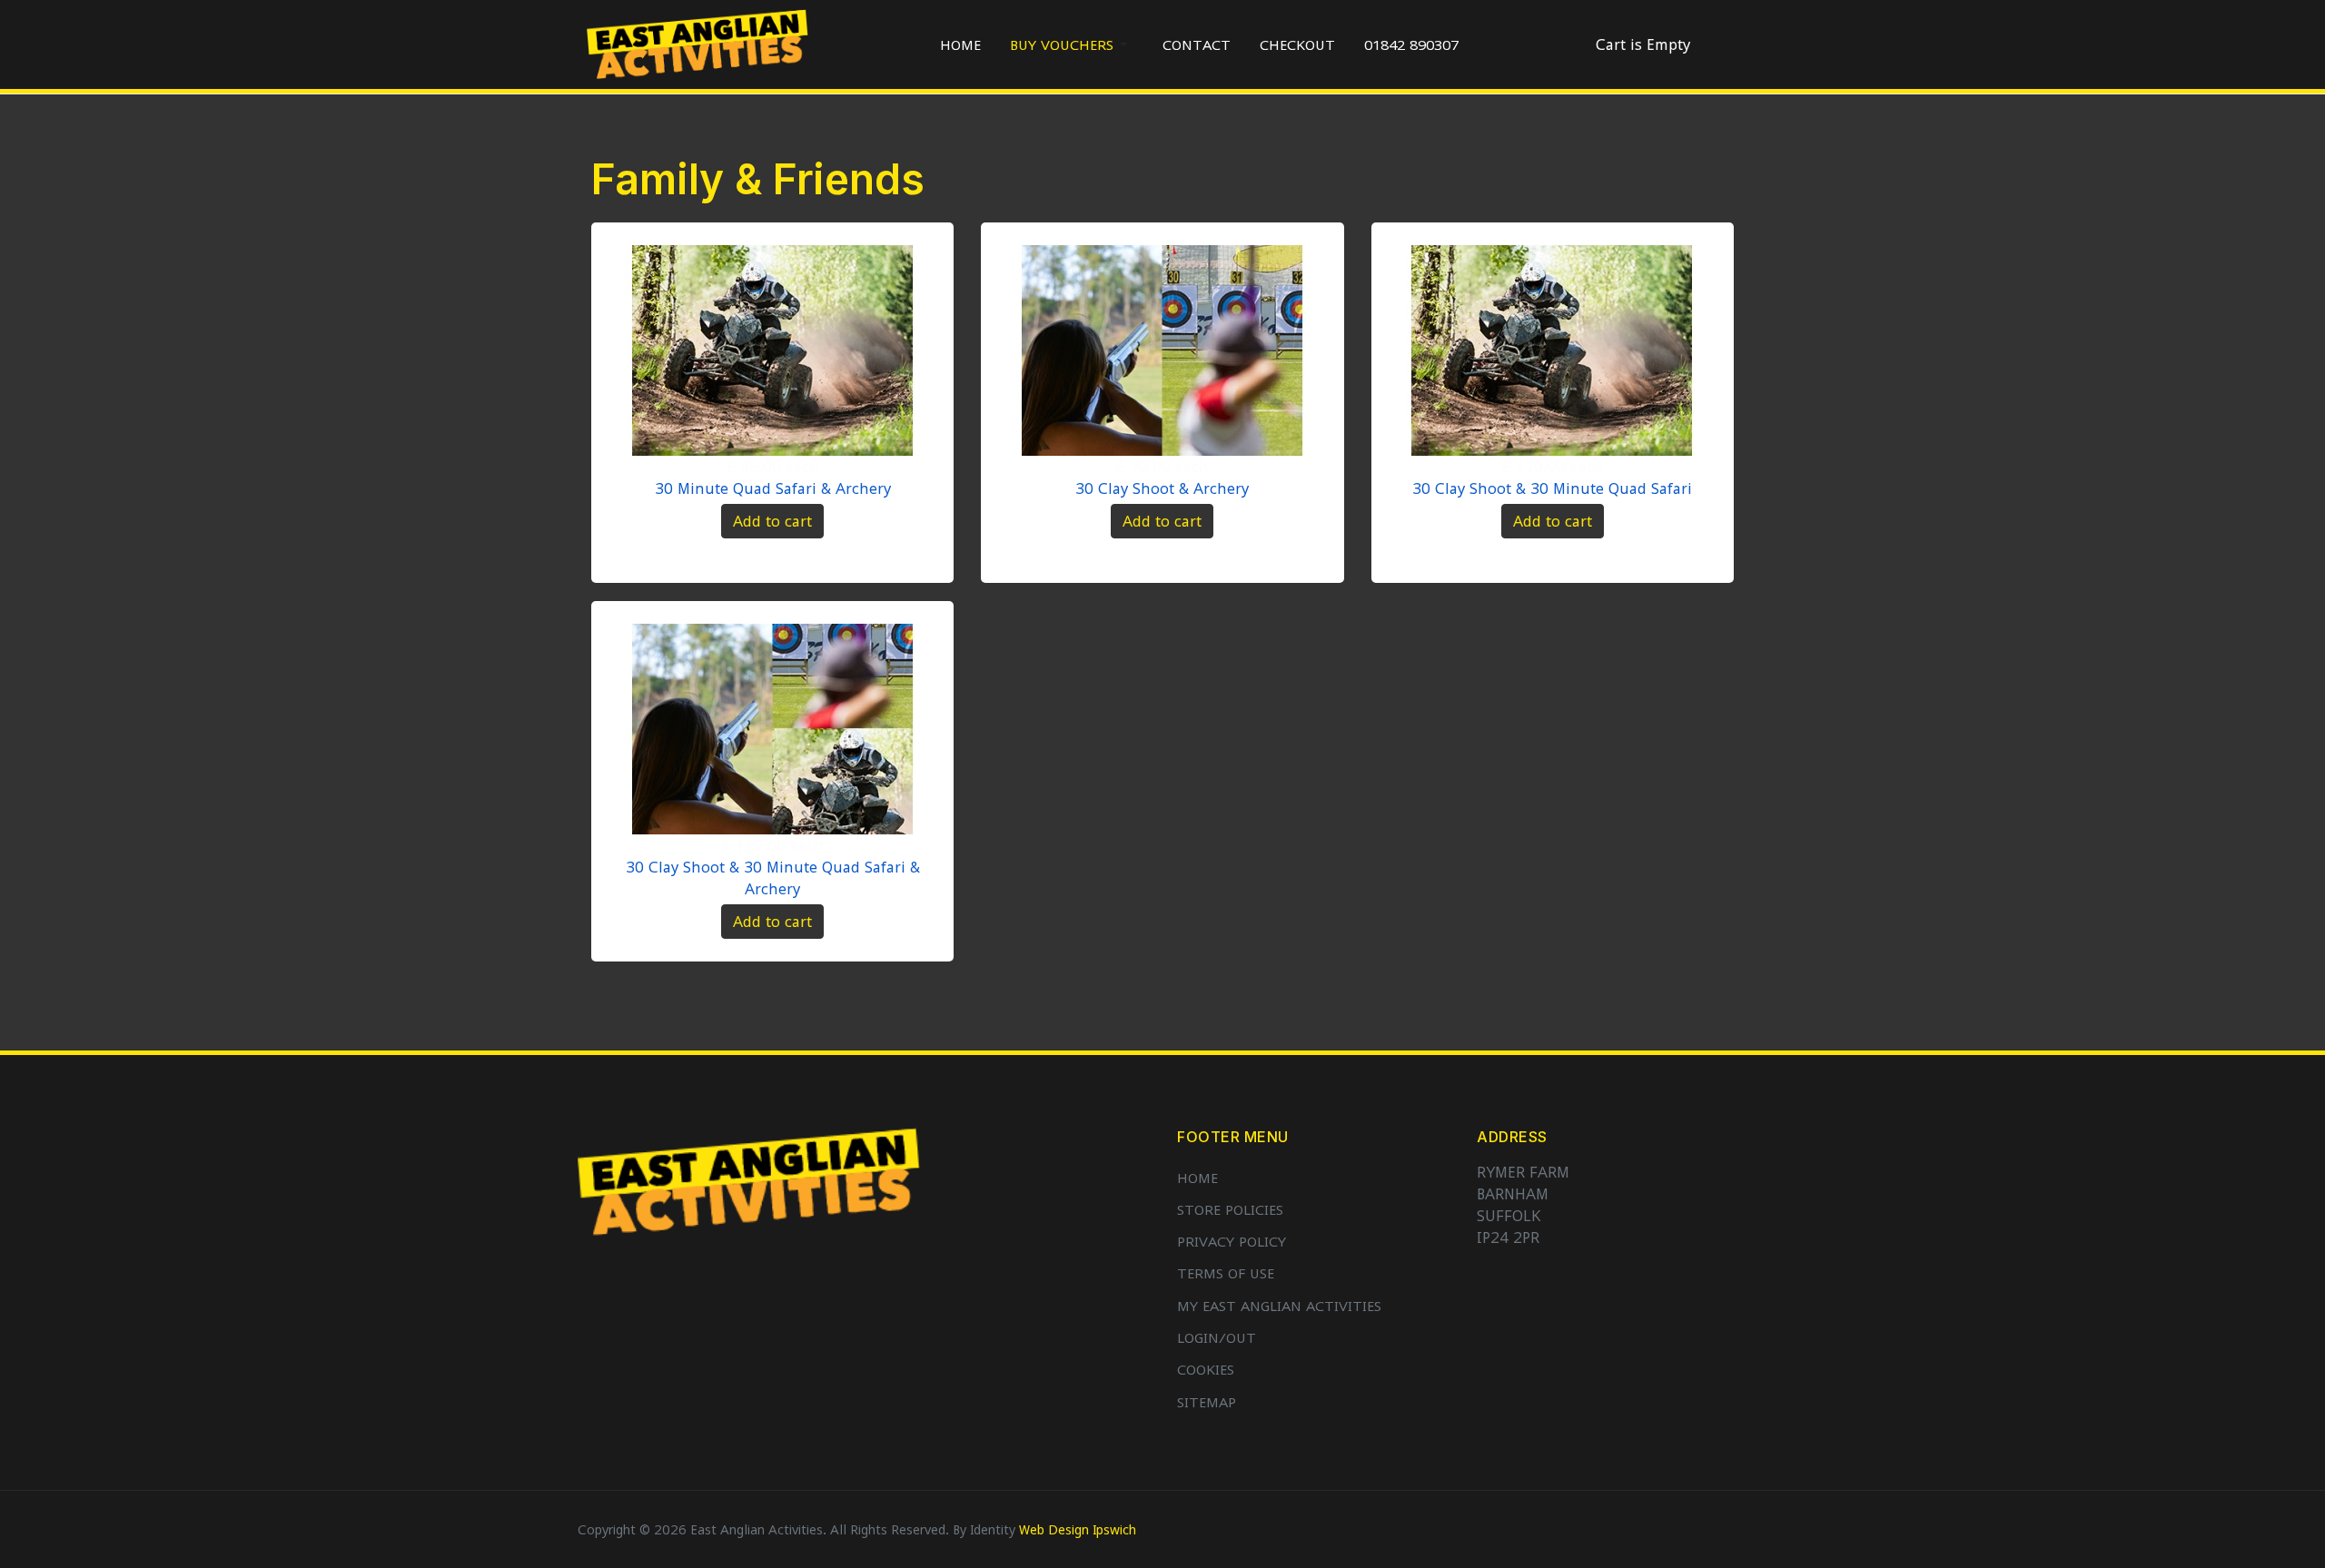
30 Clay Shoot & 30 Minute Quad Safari (1552, 488)
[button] (1072, 44)
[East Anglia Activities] (697, 43)
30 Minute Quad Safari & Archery (773, 488)
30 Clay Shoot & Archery (1162, 488)
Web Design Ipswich (1078, 1529)
